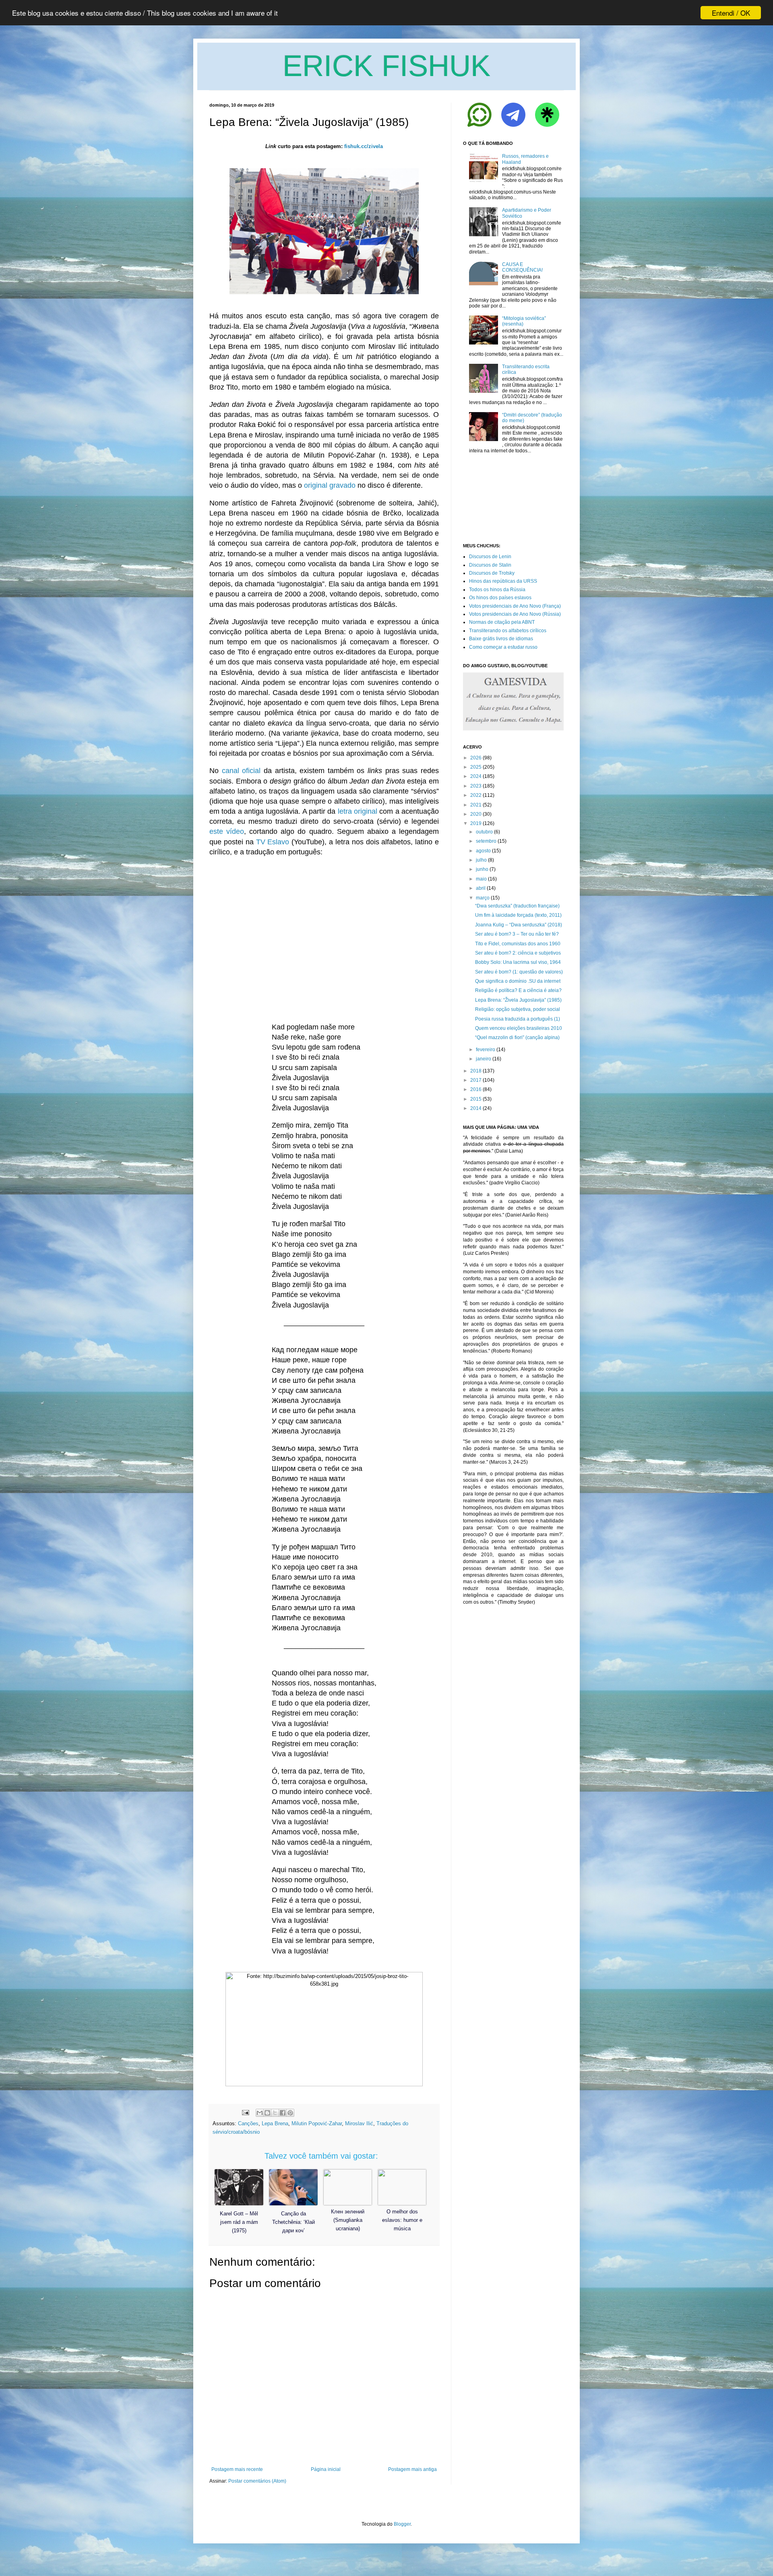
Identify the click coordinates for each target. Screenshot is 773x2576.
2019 (476, 823)
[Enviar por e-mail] (260, 2113)
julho (481, 860)
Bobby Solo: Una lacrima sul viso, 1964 (518, 962)
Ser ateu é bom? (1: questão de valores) (519, 972)
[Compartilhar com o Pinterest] (290, 2113)
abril (481, 888)
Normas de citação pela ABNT (502, 622)
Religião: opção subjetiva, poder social (518, 1009)
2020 (476, 814)
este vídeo (227, 831)
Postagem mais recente (237, 2469)
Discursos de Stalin (490, 565)
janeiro (484, 1059)
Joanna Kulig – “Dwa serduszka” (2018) (519, 925)
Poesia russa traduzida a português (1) (518, 1019)
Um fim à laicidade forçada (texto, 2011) (518, 915)
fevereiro (486, 1050)
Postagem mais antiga (412, 2469)
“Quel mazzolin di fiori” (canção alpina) (517, 1037)
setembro (486, 841)
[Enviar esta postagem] (245, 2112)
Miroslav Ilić (359, 2123)
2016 (476, 1089)
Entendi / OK (731, 13)
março (483, 898)
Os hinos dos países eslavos (500, 598)
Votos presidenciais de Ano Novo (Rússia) (515, 614)
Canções (248, 2123)
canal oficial (241, 771)
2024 (476, 776)
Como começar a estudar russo (503, 647)
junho (482, 869)
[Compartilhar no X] (275, 2113)
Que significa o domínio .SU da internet (518, 981)
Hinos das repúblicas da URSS (503, 581)
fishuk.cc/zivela (364, 146)
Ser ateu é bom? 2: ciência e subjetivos (518, 953)
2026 (476, 758)
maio (481, 879)
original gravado (330, 485)
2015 (476, 1099)
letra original (358, 811)
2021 (476, 805)
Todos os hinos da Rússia (497, 590)
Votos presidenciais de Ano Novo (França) (515, 606)
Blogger (402, 2524)
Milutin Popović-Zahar (317, 2123)
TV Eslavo (273, 842)
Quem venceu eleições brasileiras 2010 (519, 1028)
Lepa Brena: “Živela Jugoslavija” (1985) (518, 1000)
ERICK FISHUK (386, 66)
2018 (476, 1071)
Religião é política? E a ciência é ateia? (518, 990)
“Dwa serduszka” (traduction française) (517, 906)
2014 (476, 1108)
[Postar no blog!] (267, 2113)
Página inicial (326, 2469)
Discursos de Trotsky (492, 573)
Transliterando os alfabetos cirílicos (508, 631)
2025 (476, 767)
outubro (484, 832)
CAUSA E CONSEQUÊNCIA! (522, 267)
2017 (476, 1080)
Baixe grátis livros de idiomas (501, 639)
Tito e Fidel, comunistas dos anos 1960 (518, 944)
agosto (483, 851)
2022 (476, 795)
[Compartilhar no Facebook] (283, 2113)
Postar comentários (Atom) (257, 2481)
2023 (476, 786)
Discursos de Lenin (490, 557)
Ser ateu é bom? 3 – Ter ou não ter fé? (517, 934)
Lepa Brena (275, 2123)
